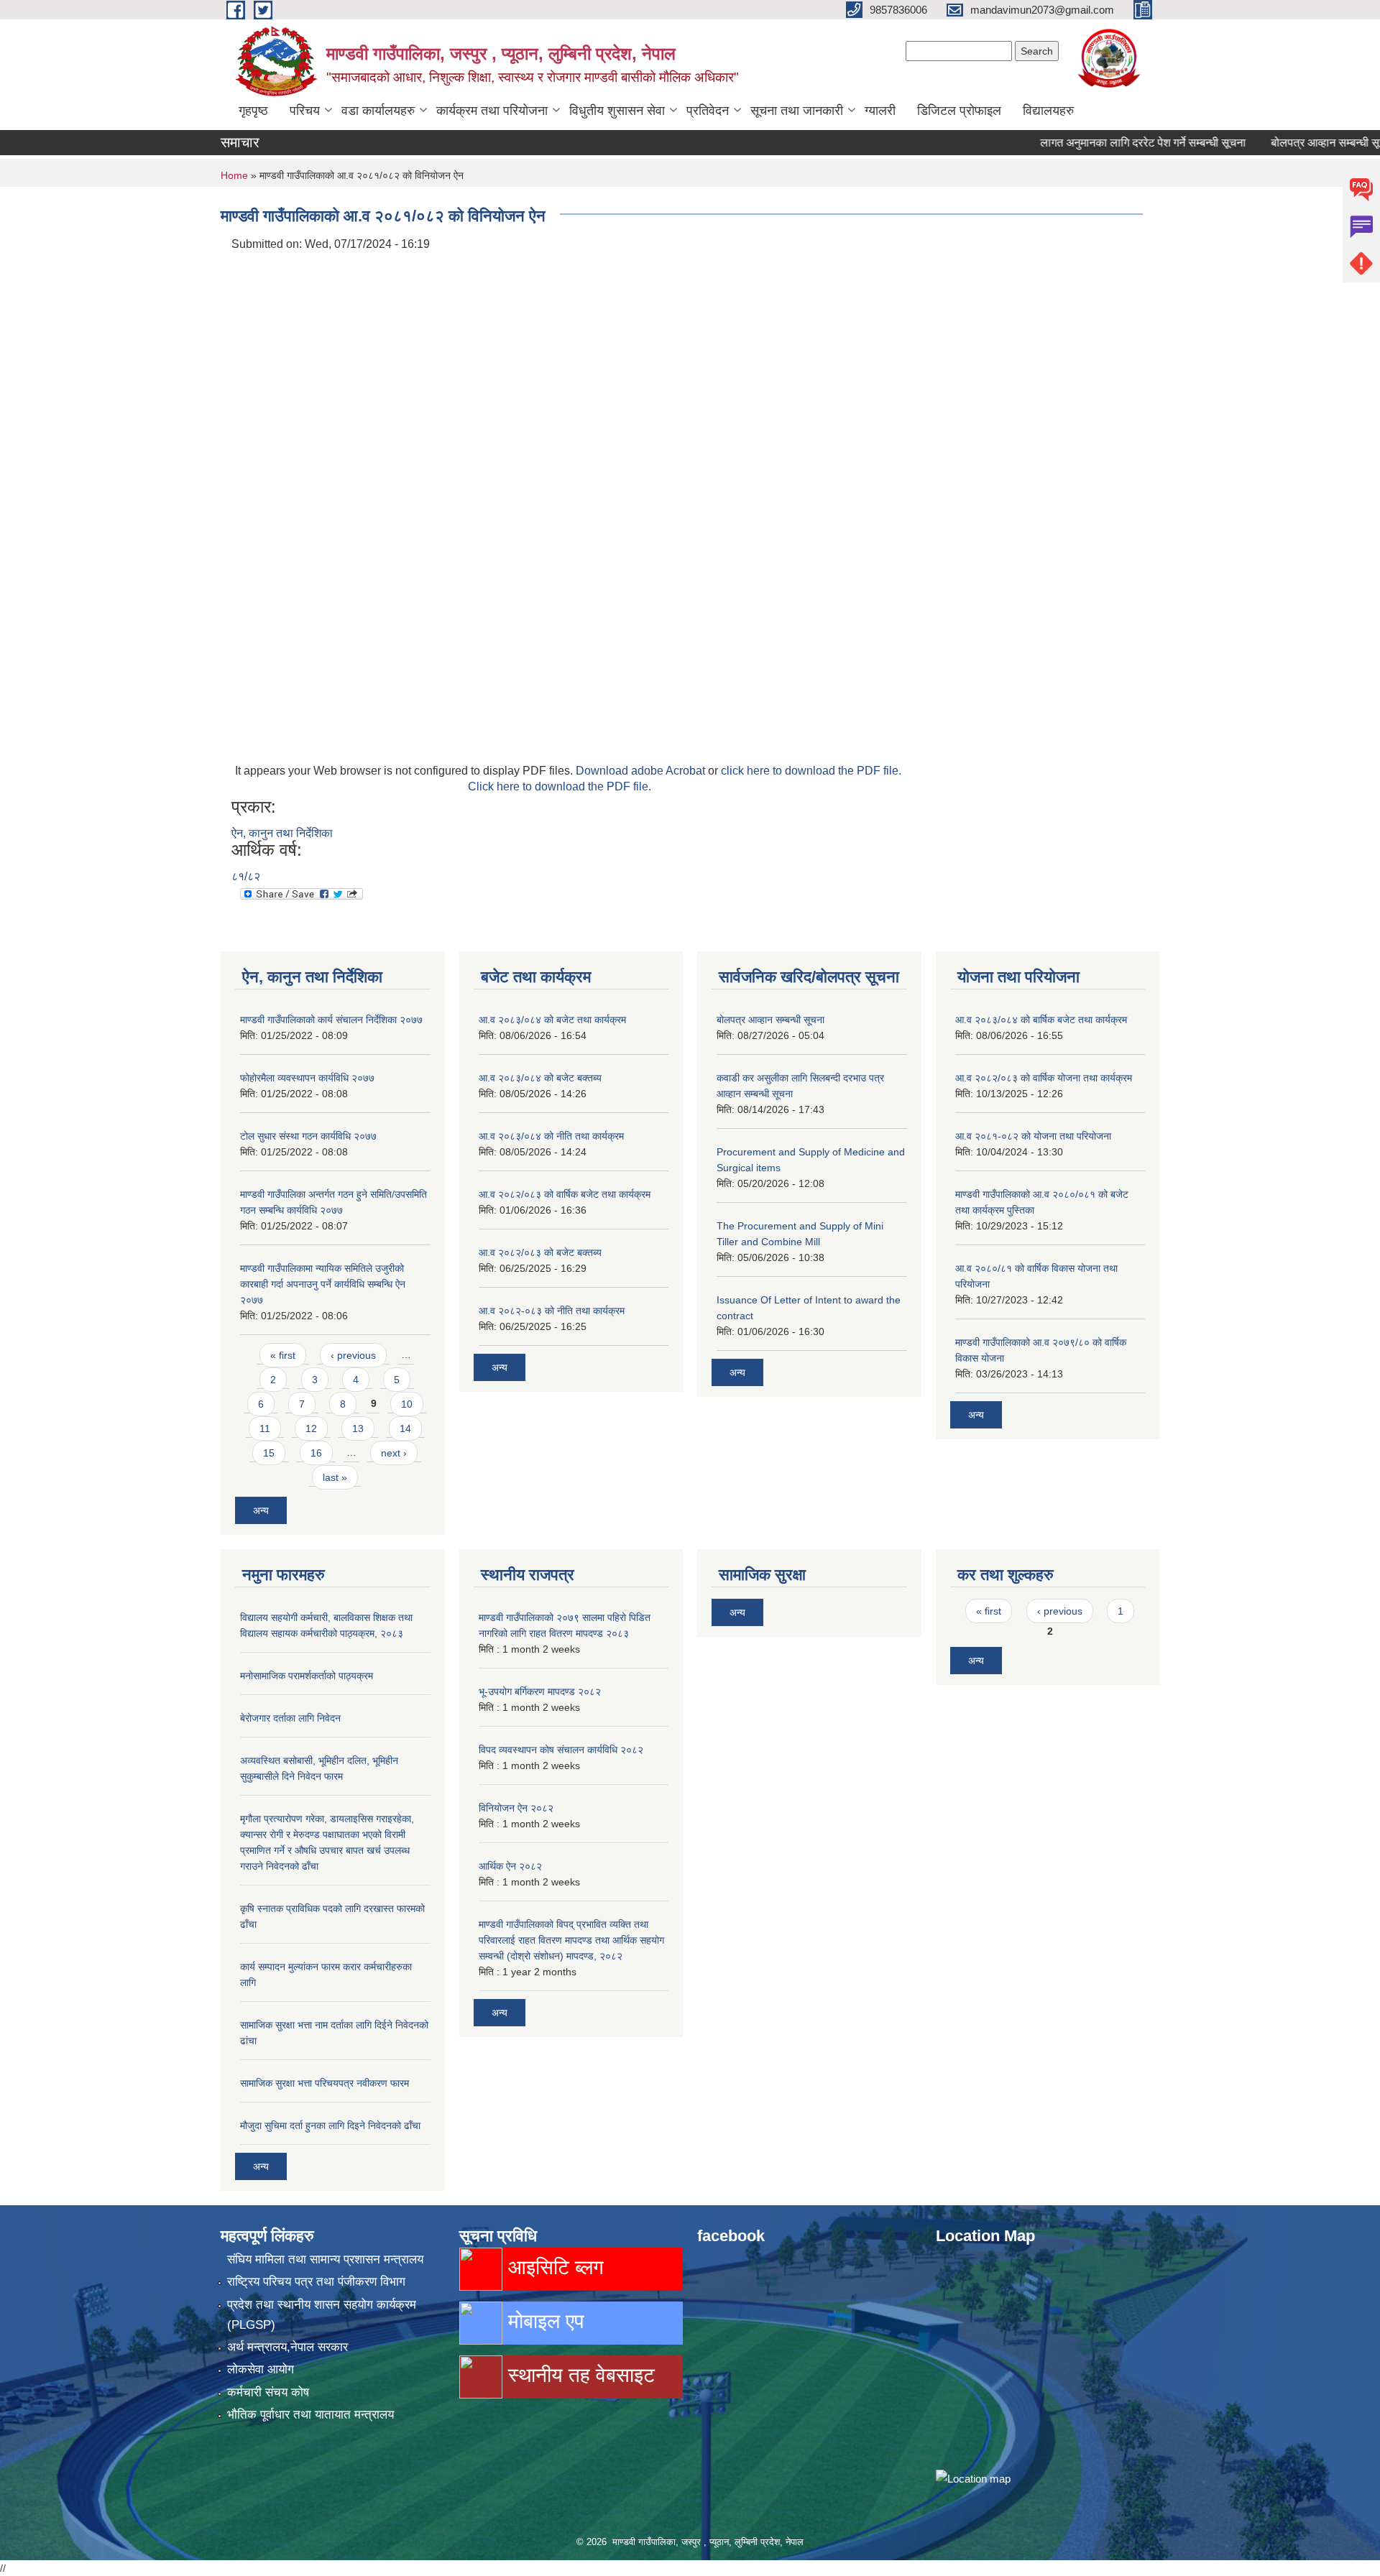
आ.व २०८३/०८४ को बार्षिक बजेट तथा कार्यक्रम (1041, 1020)
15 (269, 1453)
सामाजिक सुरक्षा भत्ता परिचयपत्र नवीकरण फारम (325, 2083)
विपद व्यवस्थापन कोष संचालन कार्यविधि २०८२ (561, 1750)
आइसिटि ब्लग (553, 2267)
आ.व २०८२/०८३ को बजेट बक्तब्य (540, 1252)
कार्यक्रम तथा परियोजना (492, 111)
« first (283, 1355)
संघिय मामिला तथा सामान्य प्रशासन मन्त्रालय (325, 2259)
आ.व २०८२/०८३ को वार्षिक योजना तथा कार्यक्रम (1044, 1078)
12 (311, 1428)
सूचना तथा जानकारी (797, 111)
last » (335, 1477)
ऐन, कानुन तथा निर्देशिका (282, 833)
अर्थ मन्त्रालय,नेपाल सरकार (287, 2347)
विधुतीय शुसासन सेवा (617, 111)
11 (265, 1428)
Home (234, 175)
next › (394, 1453)
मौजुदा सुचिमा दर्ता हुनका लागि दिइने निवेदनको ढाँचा (330, 2125)
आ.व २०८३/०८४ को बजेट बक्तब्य (540, 1078)
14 (405, 1428)
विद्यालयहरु (1048, 111)
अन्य (261, 1510)
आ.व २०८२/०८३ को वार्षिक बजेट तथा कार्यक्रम (565, 1194)
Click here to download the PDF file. (560, 786)
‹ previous (353, 1355)
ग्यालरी (880, 111)
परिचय (305, 111)
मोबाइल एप (543, 2321)
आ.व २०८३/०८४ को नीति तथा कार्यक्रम (551, 1136)
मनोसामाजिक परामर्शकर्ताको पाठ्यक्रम (307, 1676)
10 (407, 1404)
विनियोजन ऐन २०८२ (516, 1808)
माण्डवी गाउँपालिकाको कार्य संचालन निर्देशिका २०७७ (331, 1020)
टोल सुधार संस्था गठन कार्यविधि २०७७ (308, 1136)
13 (358, 1428)
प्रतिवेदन (708, 111)
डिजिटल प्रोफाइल (959, 111)
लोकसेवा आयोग (261, 2369)
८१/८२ (246, 876)
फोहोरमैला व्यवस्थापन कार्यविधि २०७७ (307, 1078)
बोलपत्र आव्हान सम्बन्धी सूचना (1290, 143)
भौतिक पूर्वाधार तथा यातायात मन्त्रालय (310, 2415)
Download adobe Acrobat (642, 771)
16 (316, 1453)
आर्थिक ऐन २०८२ (510, 1866)
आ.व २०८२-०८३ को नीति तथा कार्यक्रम (552, 1311)
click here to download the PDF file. (811, 771)
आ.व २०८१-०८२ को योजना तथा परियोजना (1033, 1136)
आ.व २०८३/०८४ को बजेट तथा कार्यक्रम (552, 1020)
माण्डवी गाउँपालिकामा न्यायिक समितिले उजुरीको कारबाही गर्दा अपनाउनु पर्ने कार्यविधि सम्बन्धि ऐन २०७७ (323, 1284)
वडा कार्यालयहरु (378, 111)
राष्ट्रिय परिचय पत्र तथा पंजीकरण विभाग (316, 2282)
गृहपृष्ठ (253, 111)
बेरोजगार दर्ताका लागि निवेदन (290, 1718)
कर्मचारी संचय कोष (268, 2392)
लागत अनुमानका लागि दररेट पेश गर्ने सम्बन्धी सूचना (1100, 143)
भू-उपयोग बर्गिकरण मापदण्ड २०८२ (540, 1691)
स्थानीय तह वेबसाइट (579, 2375)
